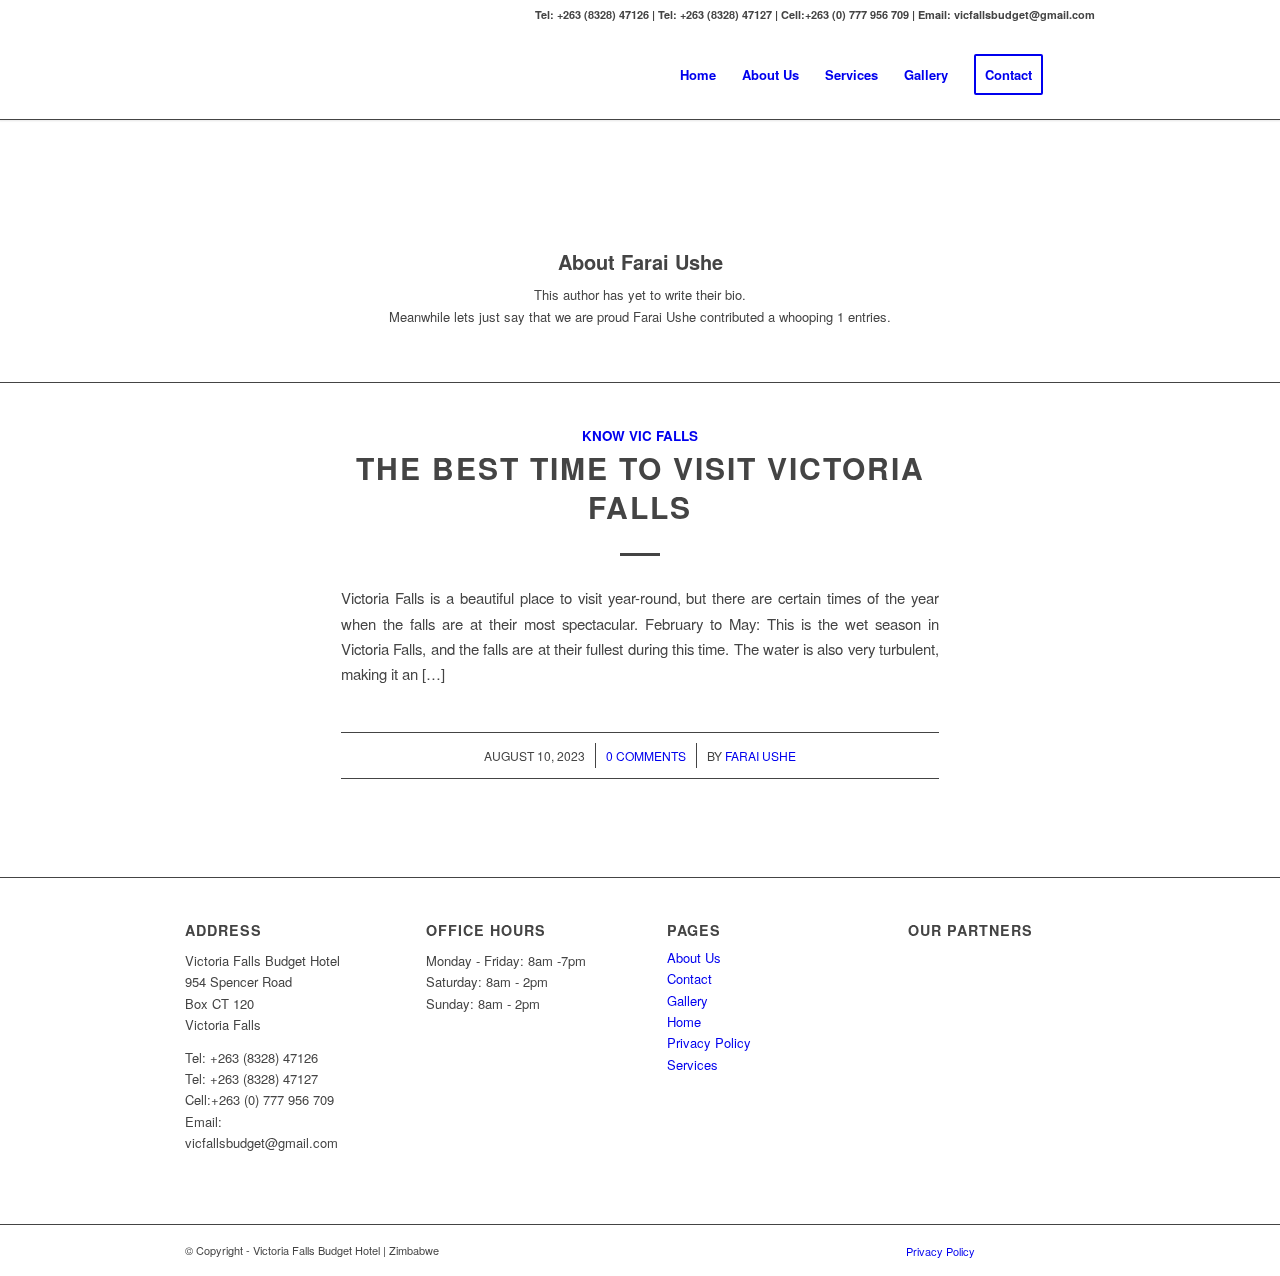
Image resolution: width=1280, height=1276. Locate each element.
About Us (694, 957)
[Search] (1075, 75)
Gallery (687, 1000)
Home (684, 1021)
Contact (689, 978)
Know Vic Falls (640, 435)
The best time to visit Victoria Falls (640, 487)
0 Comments (646, 755)
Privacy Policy (709, 1042)
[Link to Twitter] (1020, 1250)
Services (692, 1064)
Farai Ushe (760, 755)
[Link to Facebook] (1050, 1250)
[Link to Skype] (1080, 1250)
